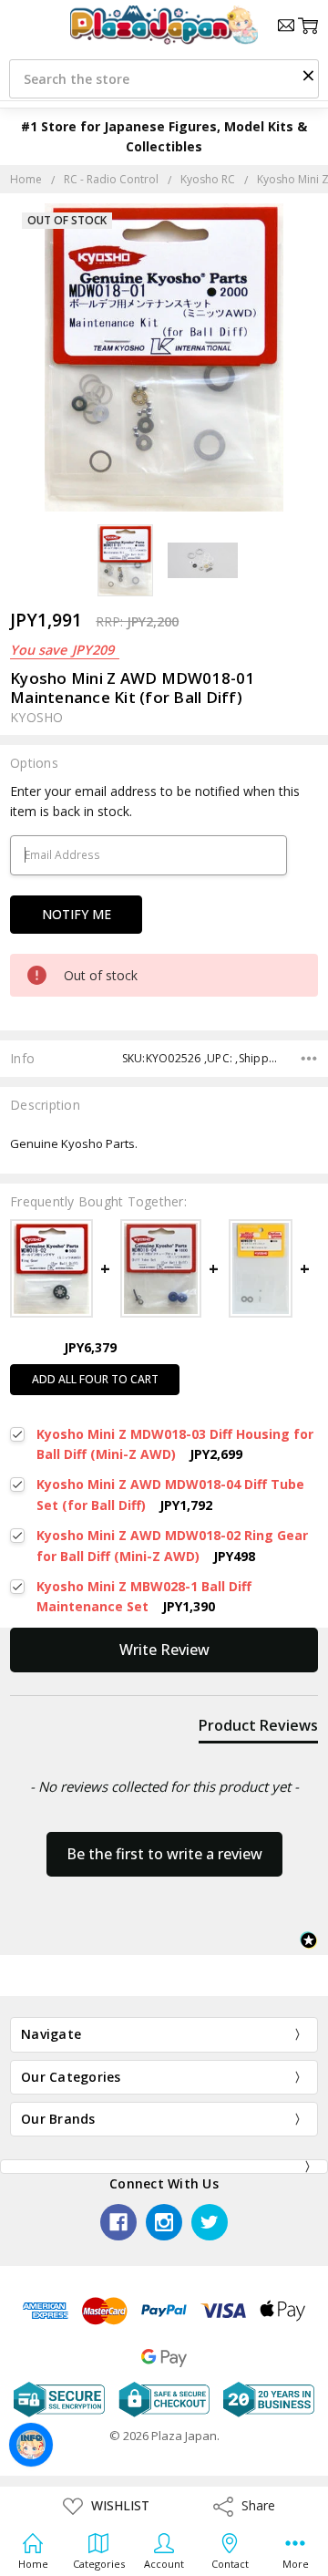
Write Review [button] (164, 1650)
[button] (308, 75)
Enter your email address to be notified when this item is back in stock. (155, 801)
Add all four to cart (95, 1379)
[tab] (258, 1729)
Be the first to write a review (164, 1854)
